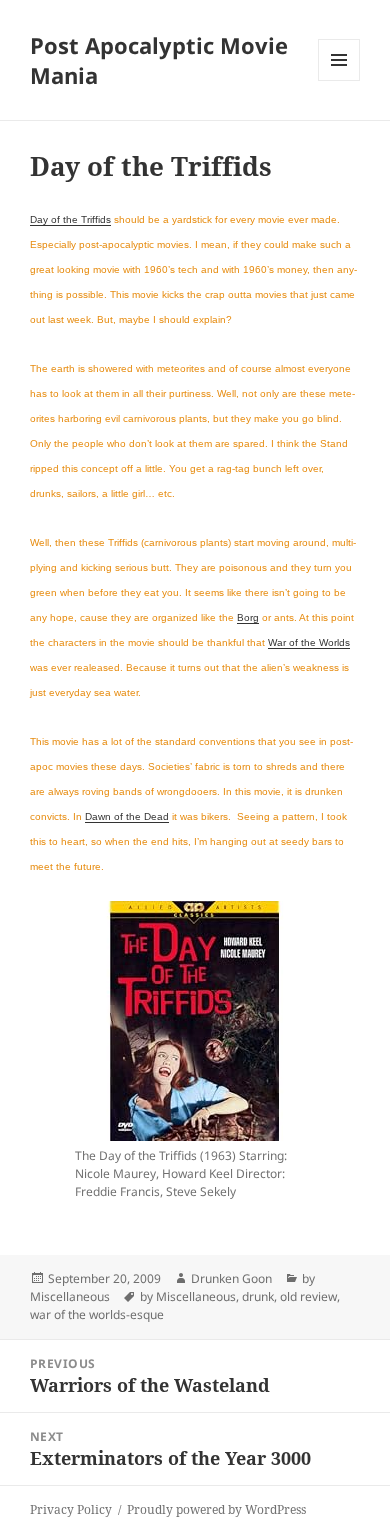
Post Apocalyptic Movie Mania (159, 60)
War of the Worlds (309, 642)
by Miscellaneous (188, 1296)
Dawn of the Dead (127, 816)
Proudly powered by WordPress (216, 1509)
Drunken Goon (231, 1278)
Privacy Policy (71, 1509)
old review (308, 1296)
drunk (258, 1296)
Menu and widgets (339, 80)
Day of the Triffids (70, 219)
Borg (248, 617)
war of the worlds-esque (97, 1314)
